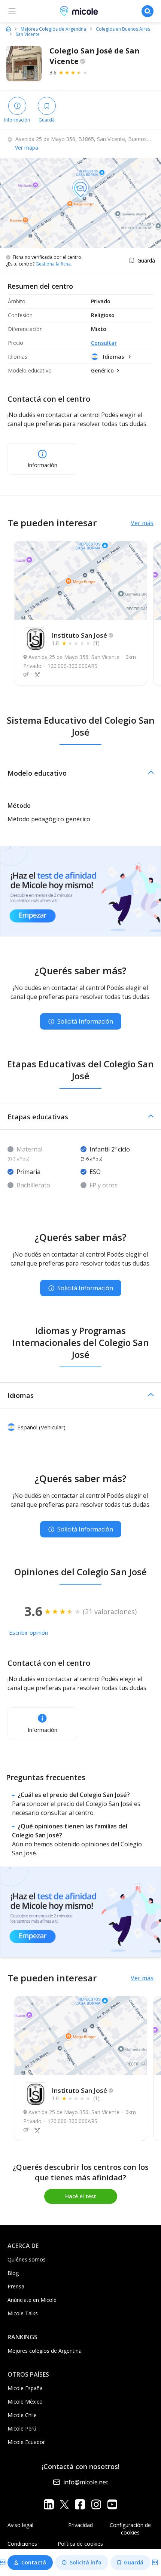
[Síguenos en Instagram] (96, 2504)
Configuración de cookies (130, 2529)
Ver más (142, 523)
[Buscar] (148, 11)
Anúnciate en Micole (32, 2300)
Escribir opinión (28, 1632)
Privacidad (80, 2525)
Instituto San (79, 635)
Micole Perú (22, 2428)
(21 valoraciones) (110, 1611)
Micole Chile (22, 2415)
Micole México (25, 2402)
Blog (13, 2273)
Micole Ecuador (26, 2442)
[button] (80, 773)
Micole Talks (23, 2313)
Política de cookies (80, 2544)
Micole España (25, 2388)
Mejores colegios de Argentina (45, 2351)
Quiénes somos (27, 2259)
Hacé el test (81, 2196)
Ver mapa (27, 148)
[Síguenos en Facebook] (80, 2504)
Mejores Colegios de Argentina (53, 29)
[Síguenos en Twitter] (64, 2504)
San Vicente (28, 34)
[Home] (8, 29)
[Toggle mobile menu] (12, 11)
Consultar (104, 343)
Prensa (16, 2286)
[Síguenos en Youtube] (112, 2504)
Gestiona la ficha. (54, 264)
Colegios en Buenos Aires (123, 29)
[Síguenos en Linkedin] (49, 2504)
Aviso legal (20, 2525)
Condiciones (22, 2544)
